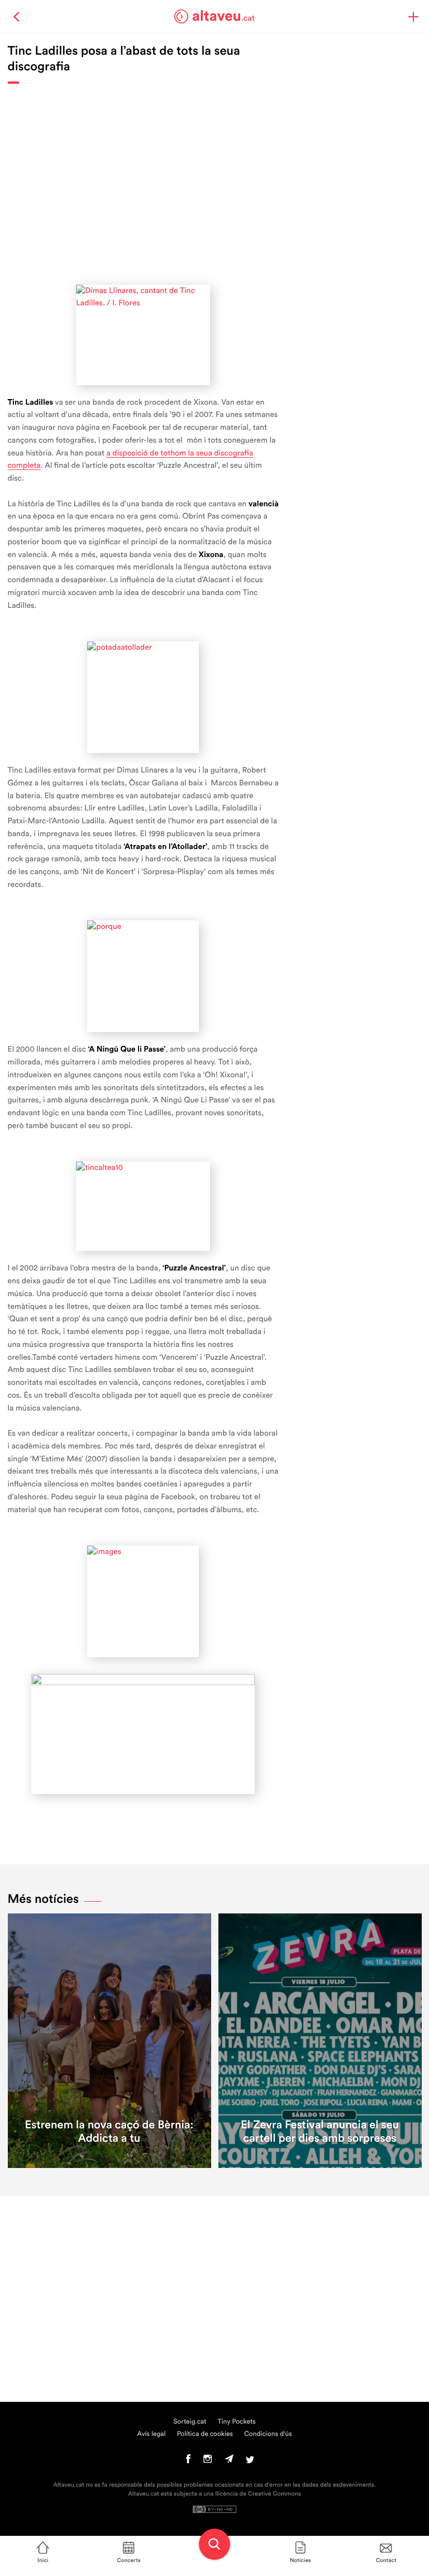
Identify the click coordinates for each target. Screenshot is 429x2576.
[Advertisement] (143, 179)
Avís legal (151, 2434)
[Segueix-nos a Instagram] (208, 2462)
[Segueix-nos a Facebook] (189, 2462)
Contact (386, 2560)
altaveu (224, 16)
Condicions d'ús (268, 2434)
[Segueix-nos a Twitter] (250, 2462)
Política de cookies (205, 2434)
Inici (43, 2560)
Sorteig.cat (190, 2422)
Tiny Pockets (237, 2422)
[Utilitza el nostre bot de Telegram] (229, 2462)
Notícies (301, 2560)
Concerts (128, 2560)
